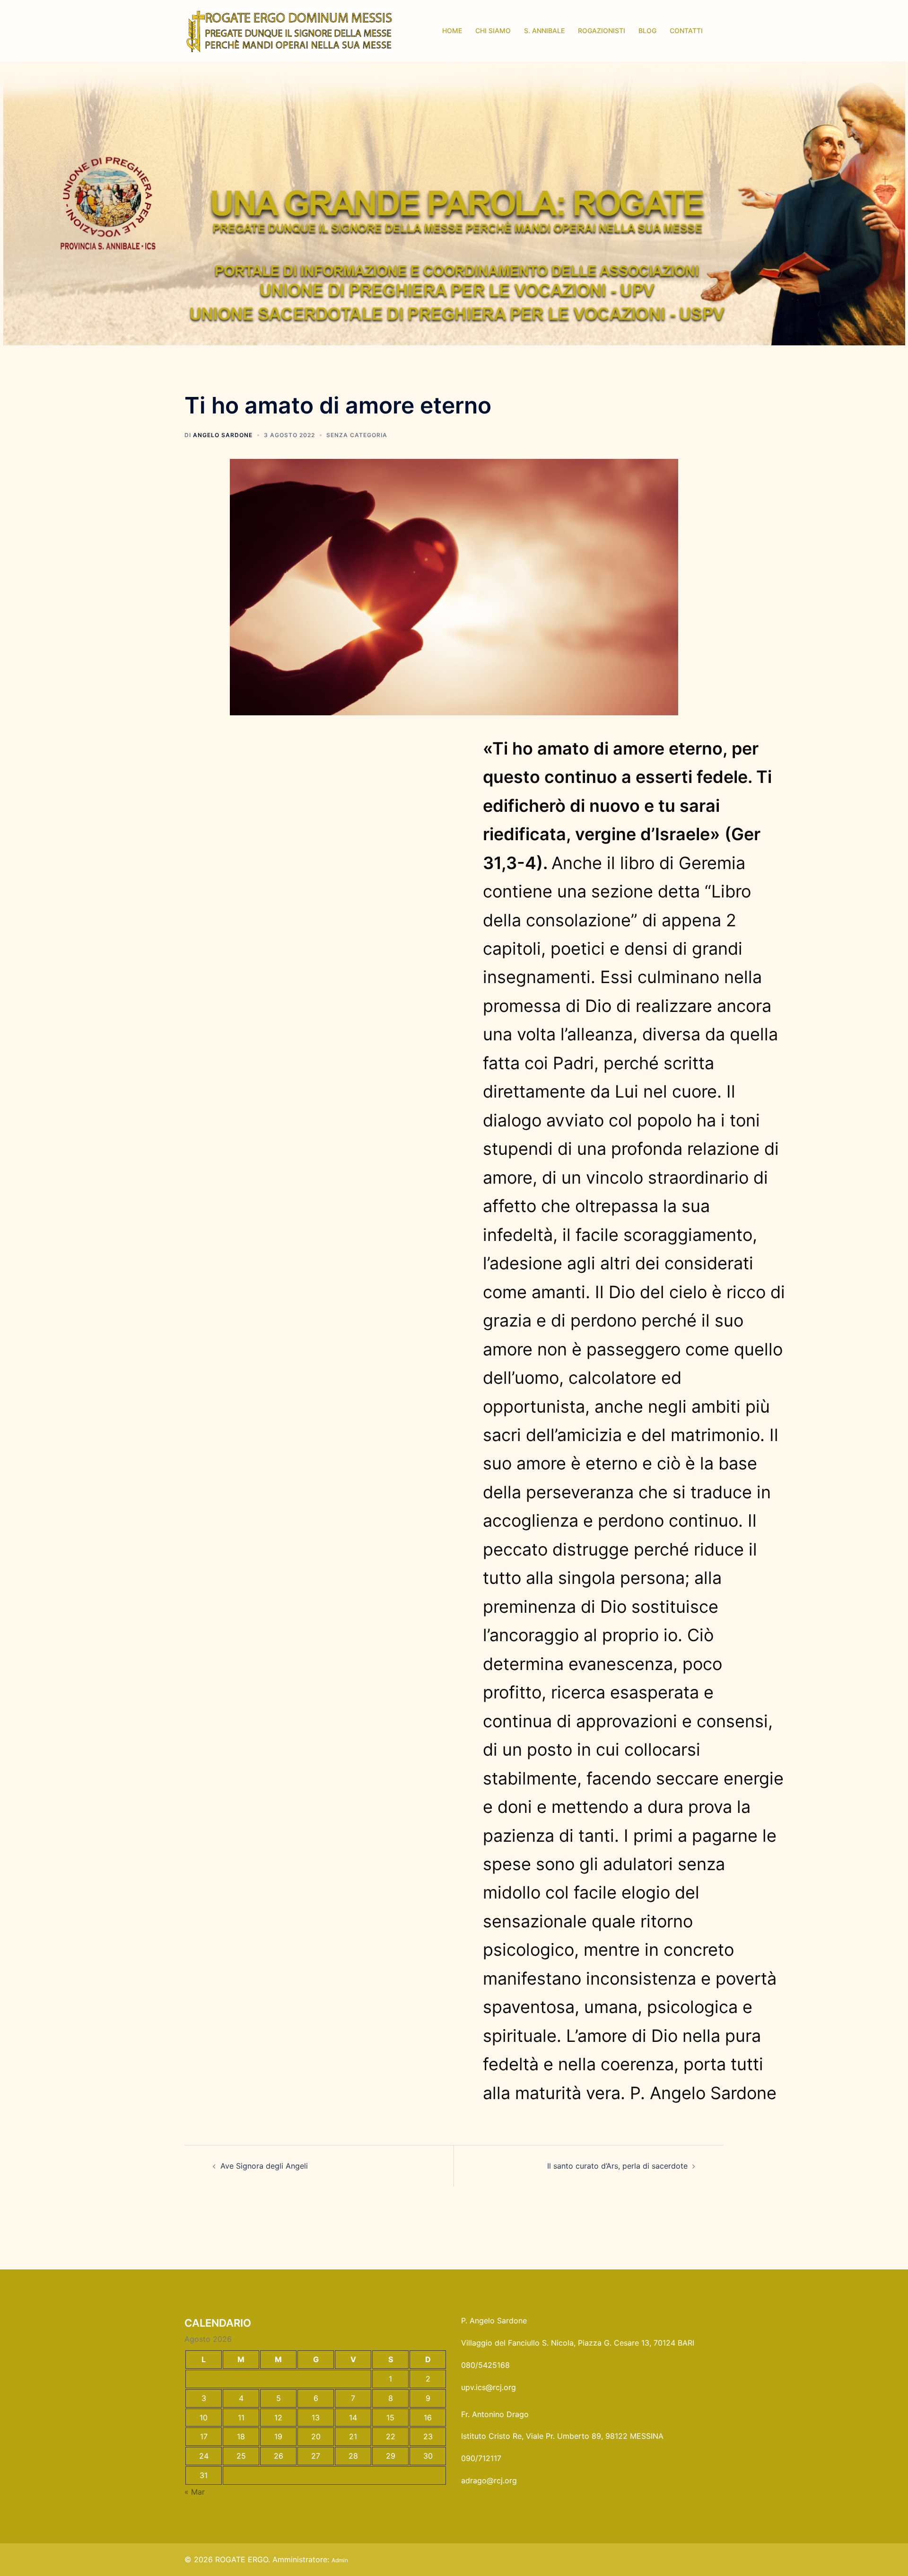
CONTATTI (686, 31)
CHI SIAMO (493, 31)
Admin (340, 2560)
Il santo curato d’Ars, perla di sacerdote (617, 2166)
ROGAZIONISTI (602, 31)
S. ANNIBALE (544, 31)
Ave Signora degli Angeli (264, 2166)
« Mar (195, 2492)
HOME (452, 31)
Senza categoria (357, 435)
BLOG (647, 31)
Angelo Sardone (223, 435)
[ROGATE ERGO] (289, 30)
